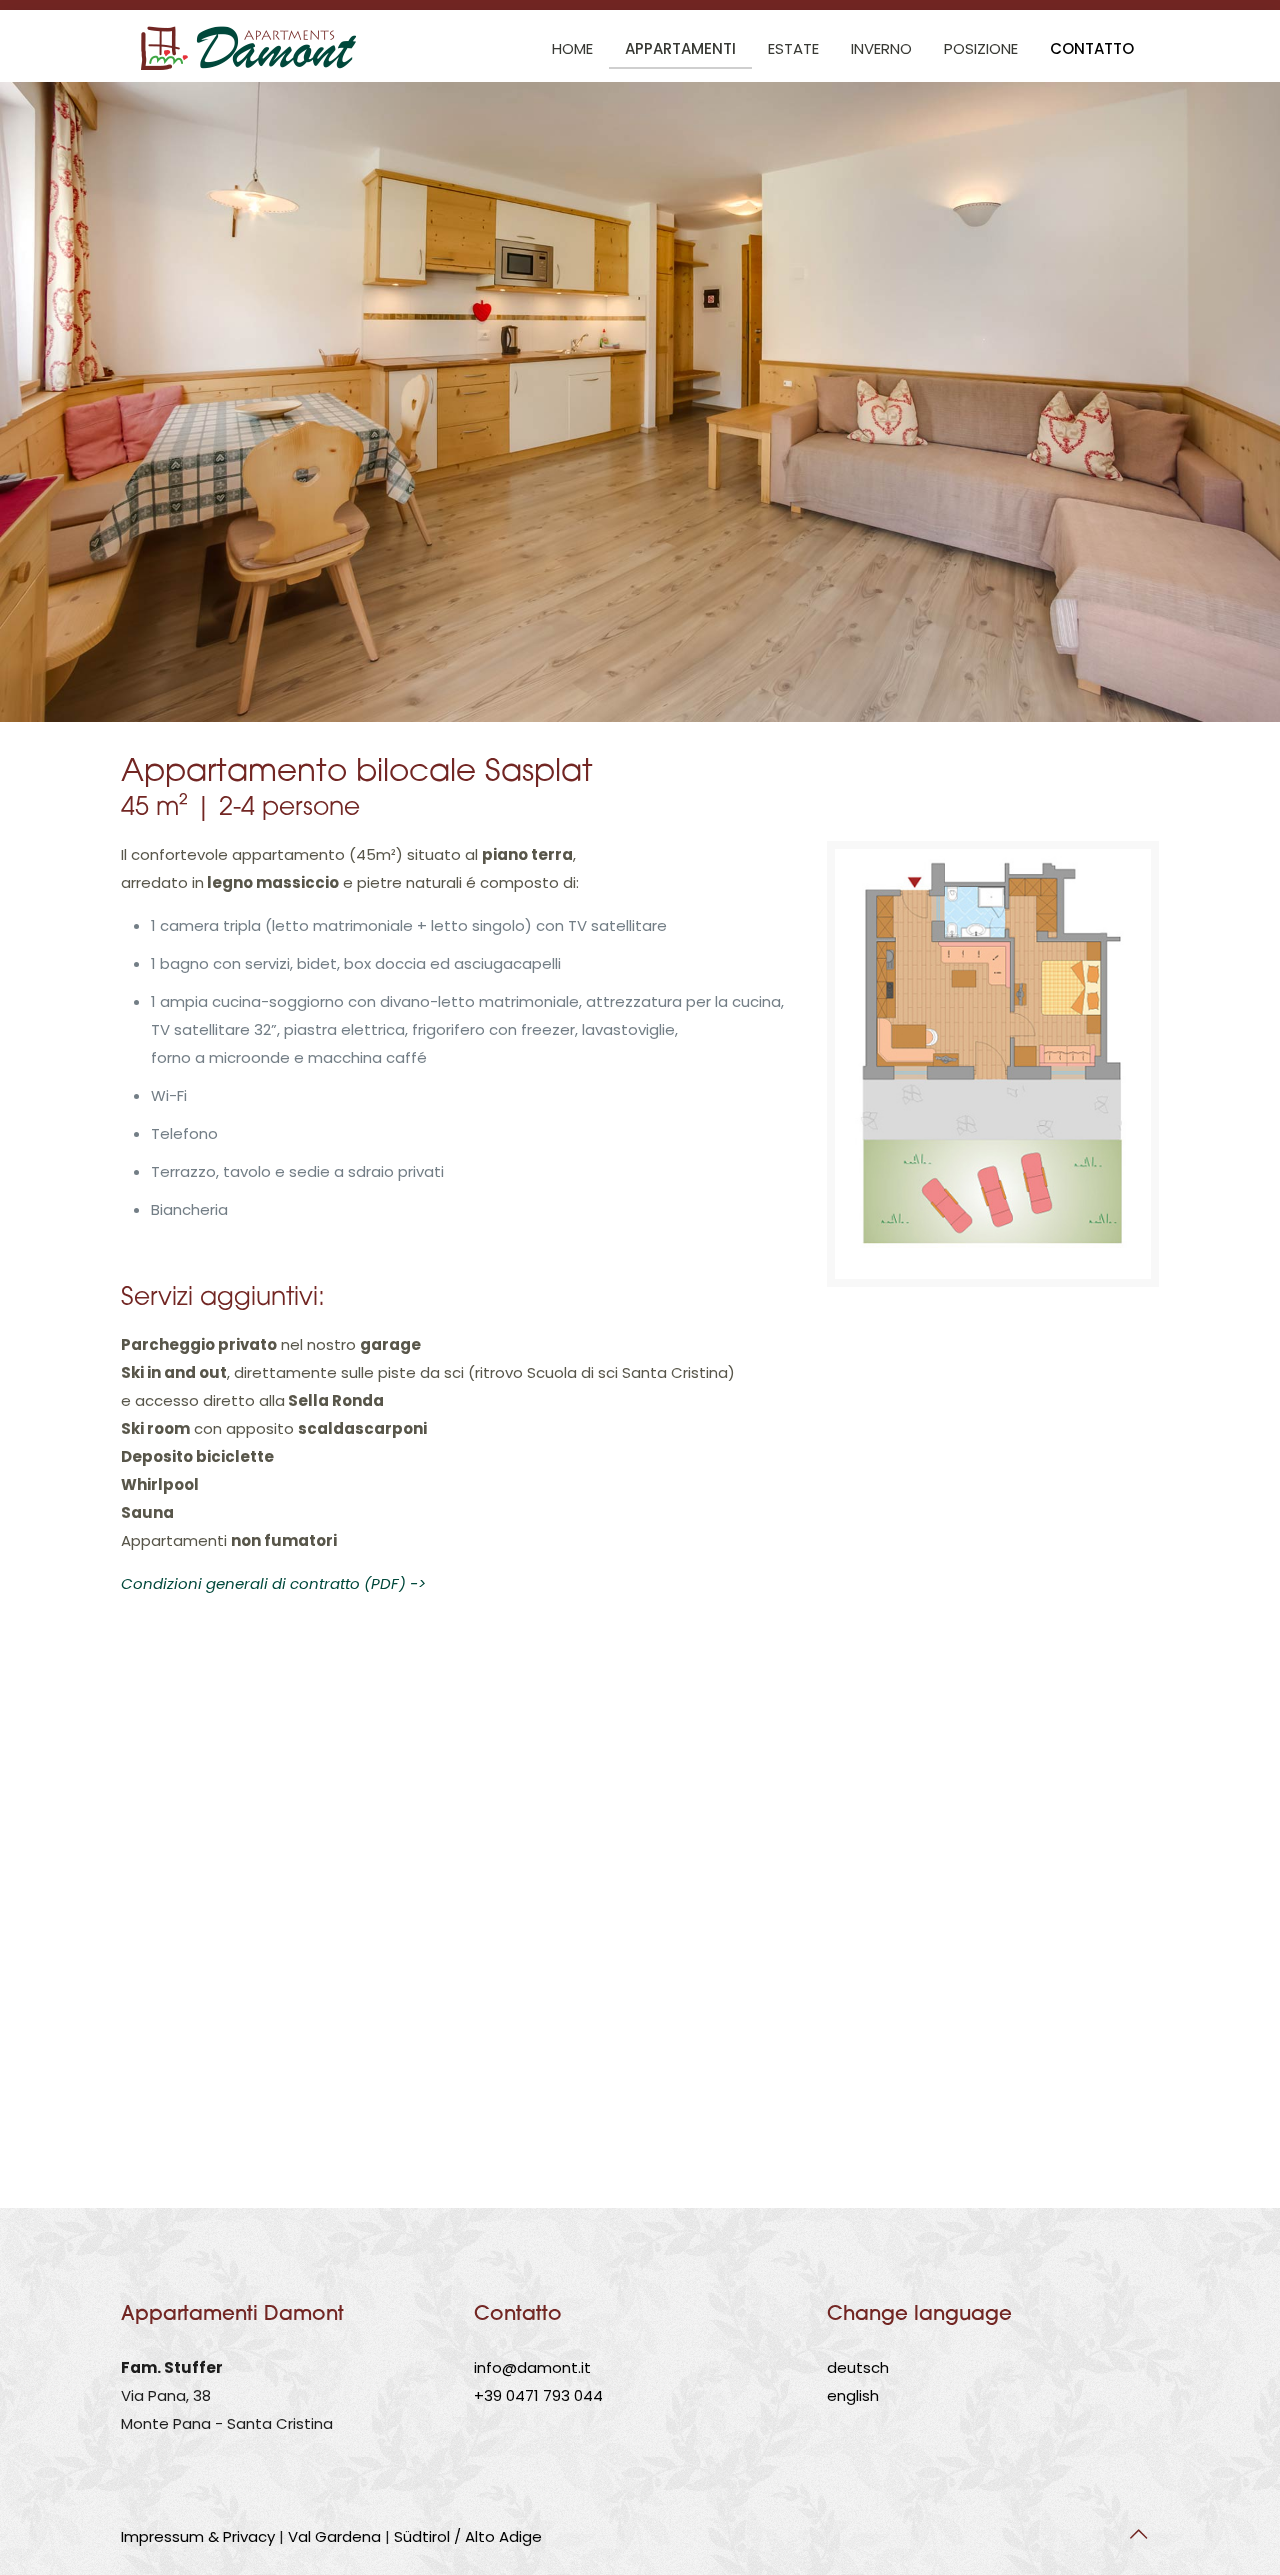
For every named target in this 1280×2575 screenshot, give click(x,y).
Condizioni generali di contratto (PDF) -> (273, 1583)
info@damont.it (532, 2367)
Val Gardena (334, 2536)
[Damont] (993, 1064)
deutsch (858, 2367)
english (853, 2395)
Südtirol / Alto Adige (468, 2536)
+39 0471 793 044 (538, 2395)
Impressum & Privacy (198, 2536)
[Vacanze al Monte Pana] (252, 49)
